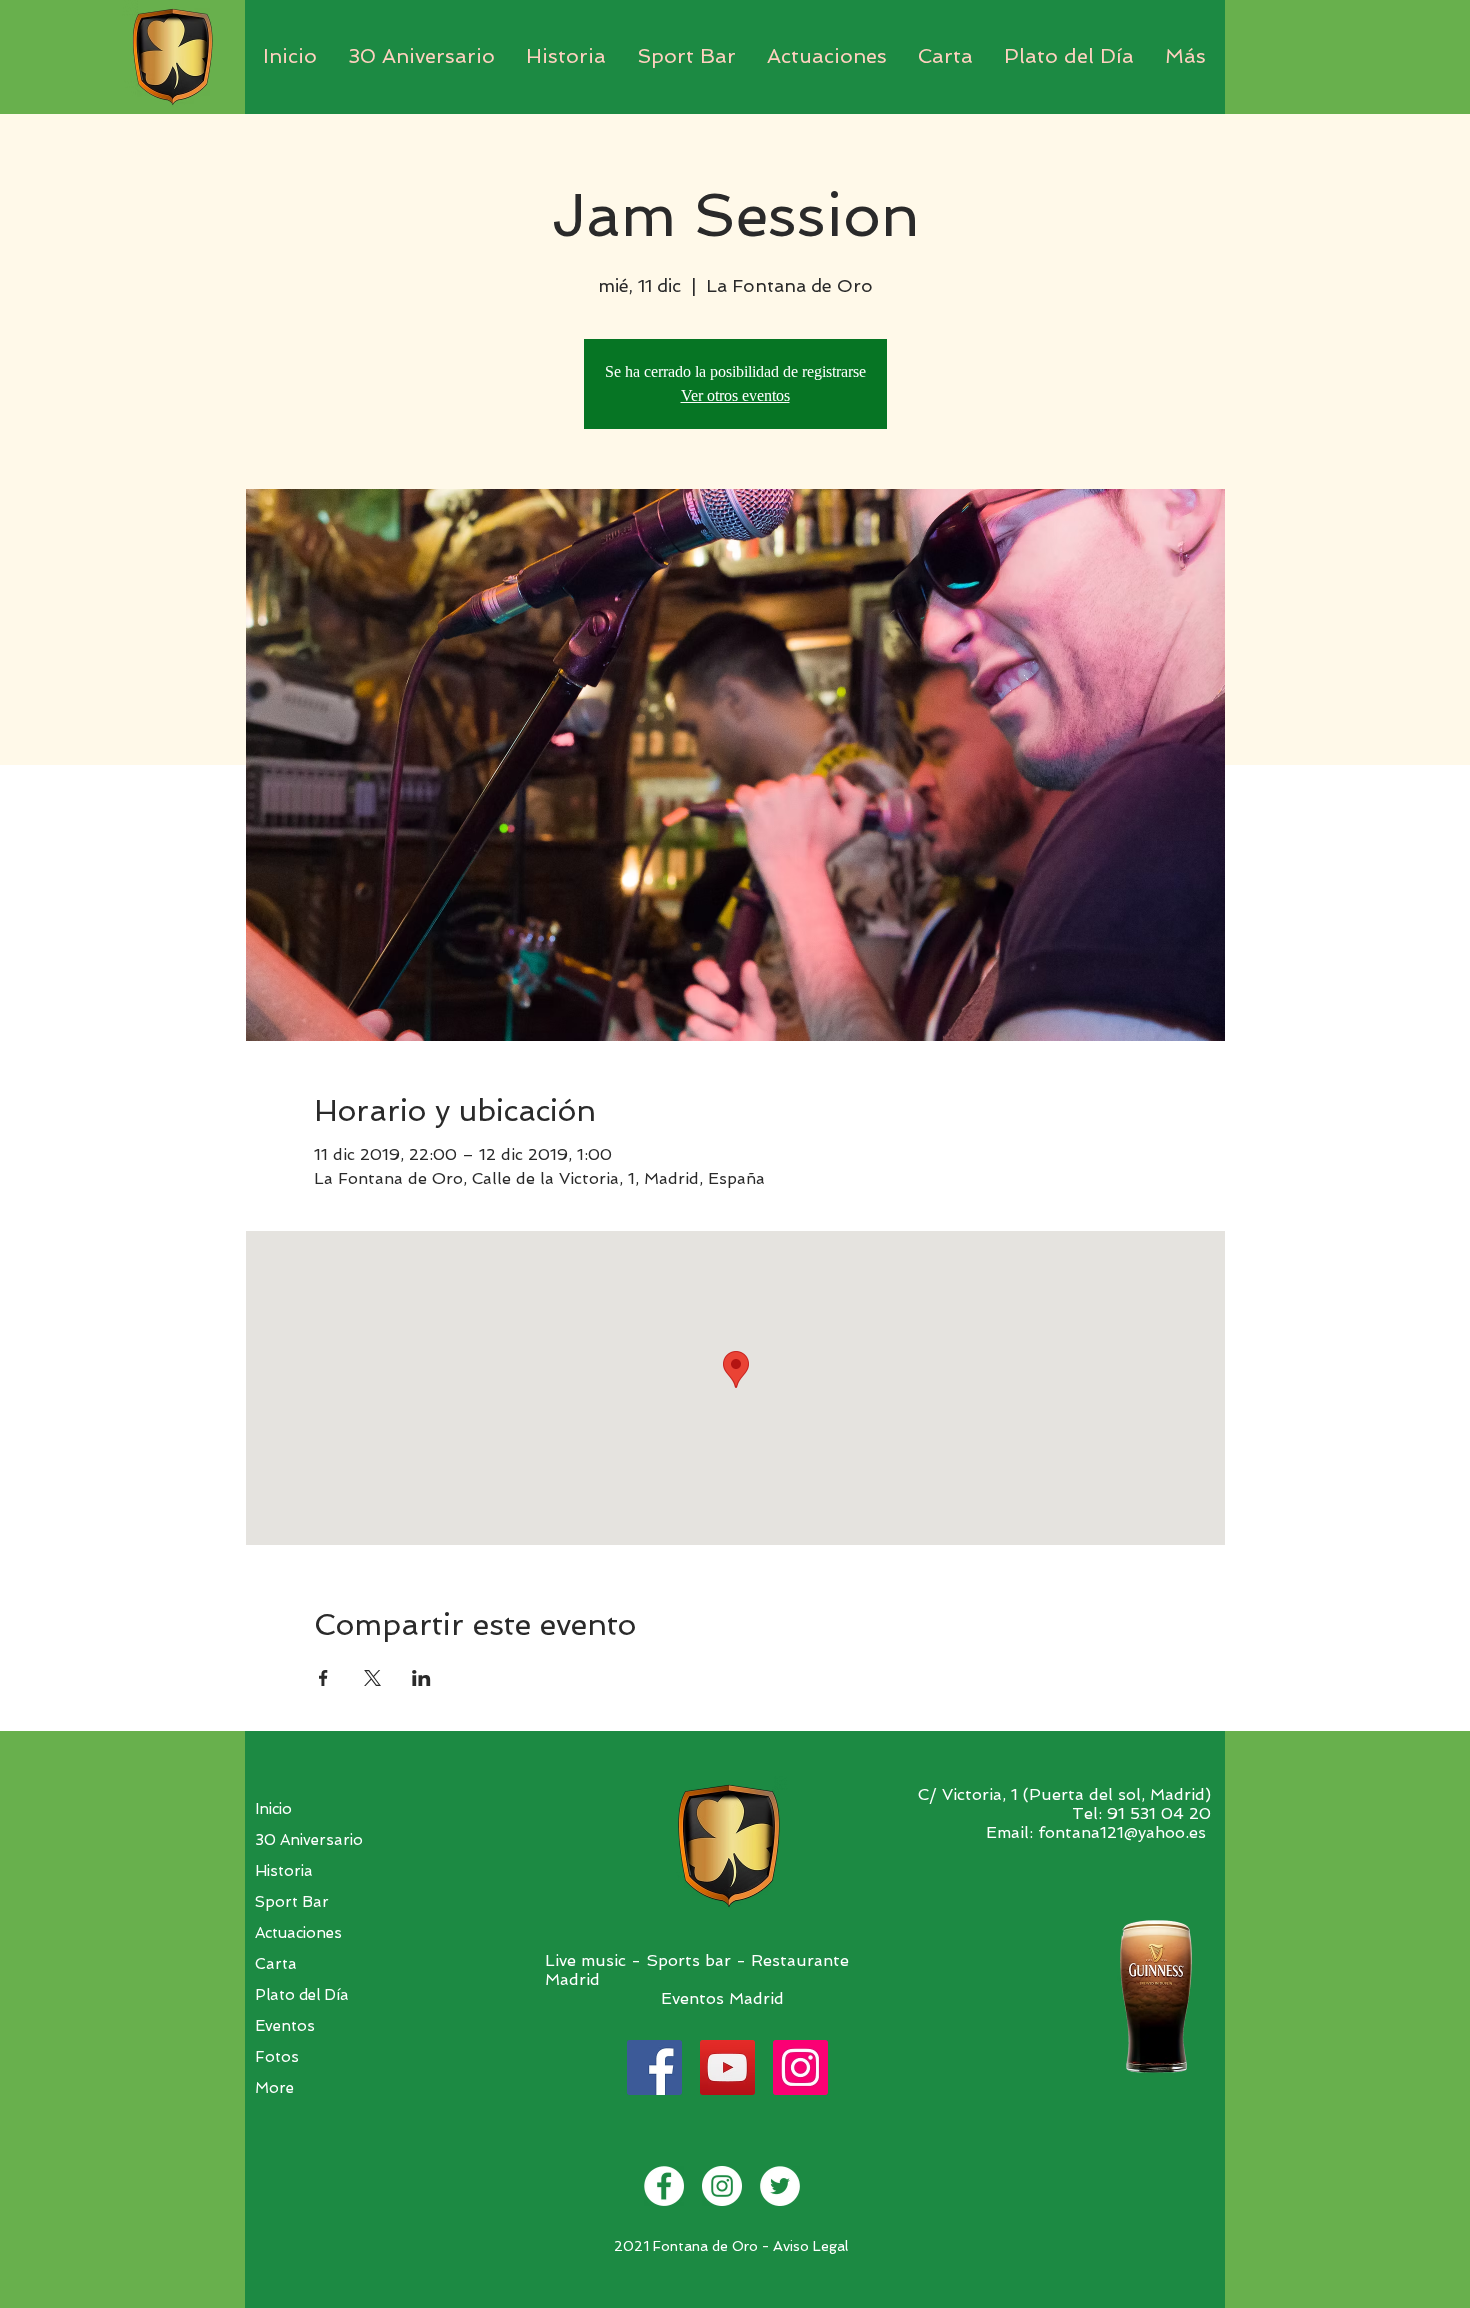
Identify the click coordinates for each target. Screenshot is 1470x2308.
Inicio (273, 1809)
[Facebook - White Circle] (664, 2186)
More (274, 2088)
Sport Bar (292, 1902)
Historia (284, 1871)
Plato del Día (302, 1995)
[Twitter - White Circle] (780, 2186)
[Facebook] (654, 2067)
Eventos (285, 2026)
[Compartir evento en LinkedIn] (421, 1678)
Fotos (277, 2057)
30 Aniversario (309, 1840)
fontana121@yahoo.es (1122, 1832)
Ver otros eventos (735, 395)
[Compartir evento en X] (372, 1678)
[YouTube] (727, 2067)
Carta (276, 1964)
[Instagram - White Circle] (722, 2186)
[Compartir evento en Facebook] (323, 1678)
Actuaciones (298, 1933)
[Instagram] (800, 2067)
